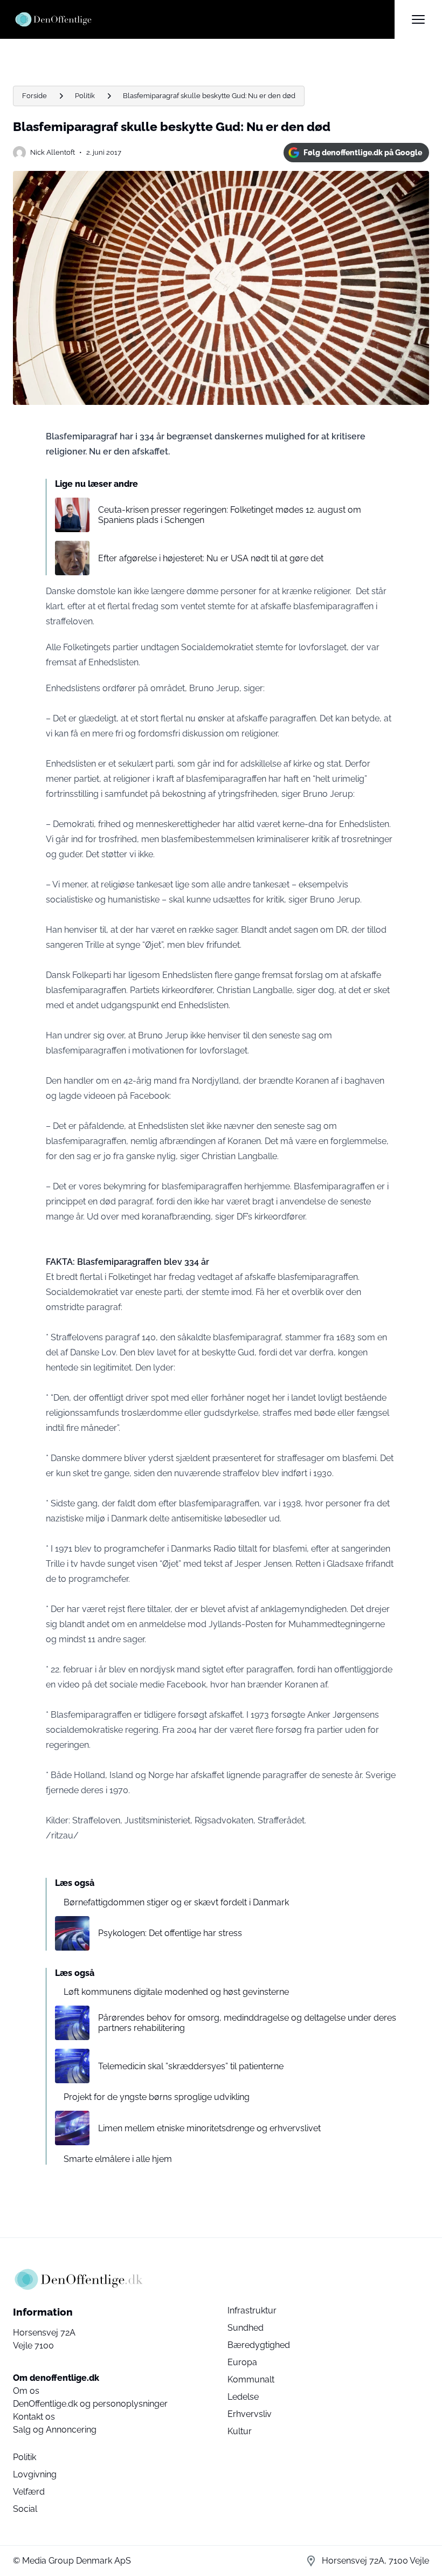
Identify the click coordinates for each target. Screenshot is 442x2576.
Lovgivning (35, 2474)
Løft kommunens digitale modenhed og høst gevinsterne (176, 1992)
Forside (34, 96)
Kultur (240, 2431)
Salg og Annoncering (55, 2430)
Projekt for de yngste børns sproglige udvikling (157, 2097)
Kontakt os (34, 2417)
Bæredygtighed (259, 2345)
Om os (26, 2391)
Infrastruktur (252, 2310)
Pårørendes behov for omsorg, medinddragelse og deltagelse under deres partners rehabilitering (247, 2023)
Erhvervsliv (250, 2414)
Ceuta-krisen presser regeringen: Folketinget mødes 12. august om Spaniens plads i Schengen (230, 515)
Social (25, 2509)
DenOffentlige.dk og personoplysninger (90, 2404)
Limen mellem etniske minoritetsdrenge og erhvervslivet (209, 2128)
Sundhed (246, 2328)
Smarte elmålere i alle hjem (118, 2159)
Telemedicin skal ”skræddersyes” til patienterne (191, 2066)
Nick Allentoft (53, 152)
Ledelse (243, 2397)
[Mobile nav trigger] (418, 19)
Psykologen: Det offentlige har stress (170, 1933)
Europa (242, 2362)
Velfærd (29, 2492)
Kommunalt (251, 2379)
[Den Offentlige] (204, 19)
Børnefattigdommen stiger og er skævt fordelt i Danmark (176, 1902)
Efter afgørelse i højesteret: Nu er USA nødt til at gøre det (211, 558)
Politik (85, 96)
